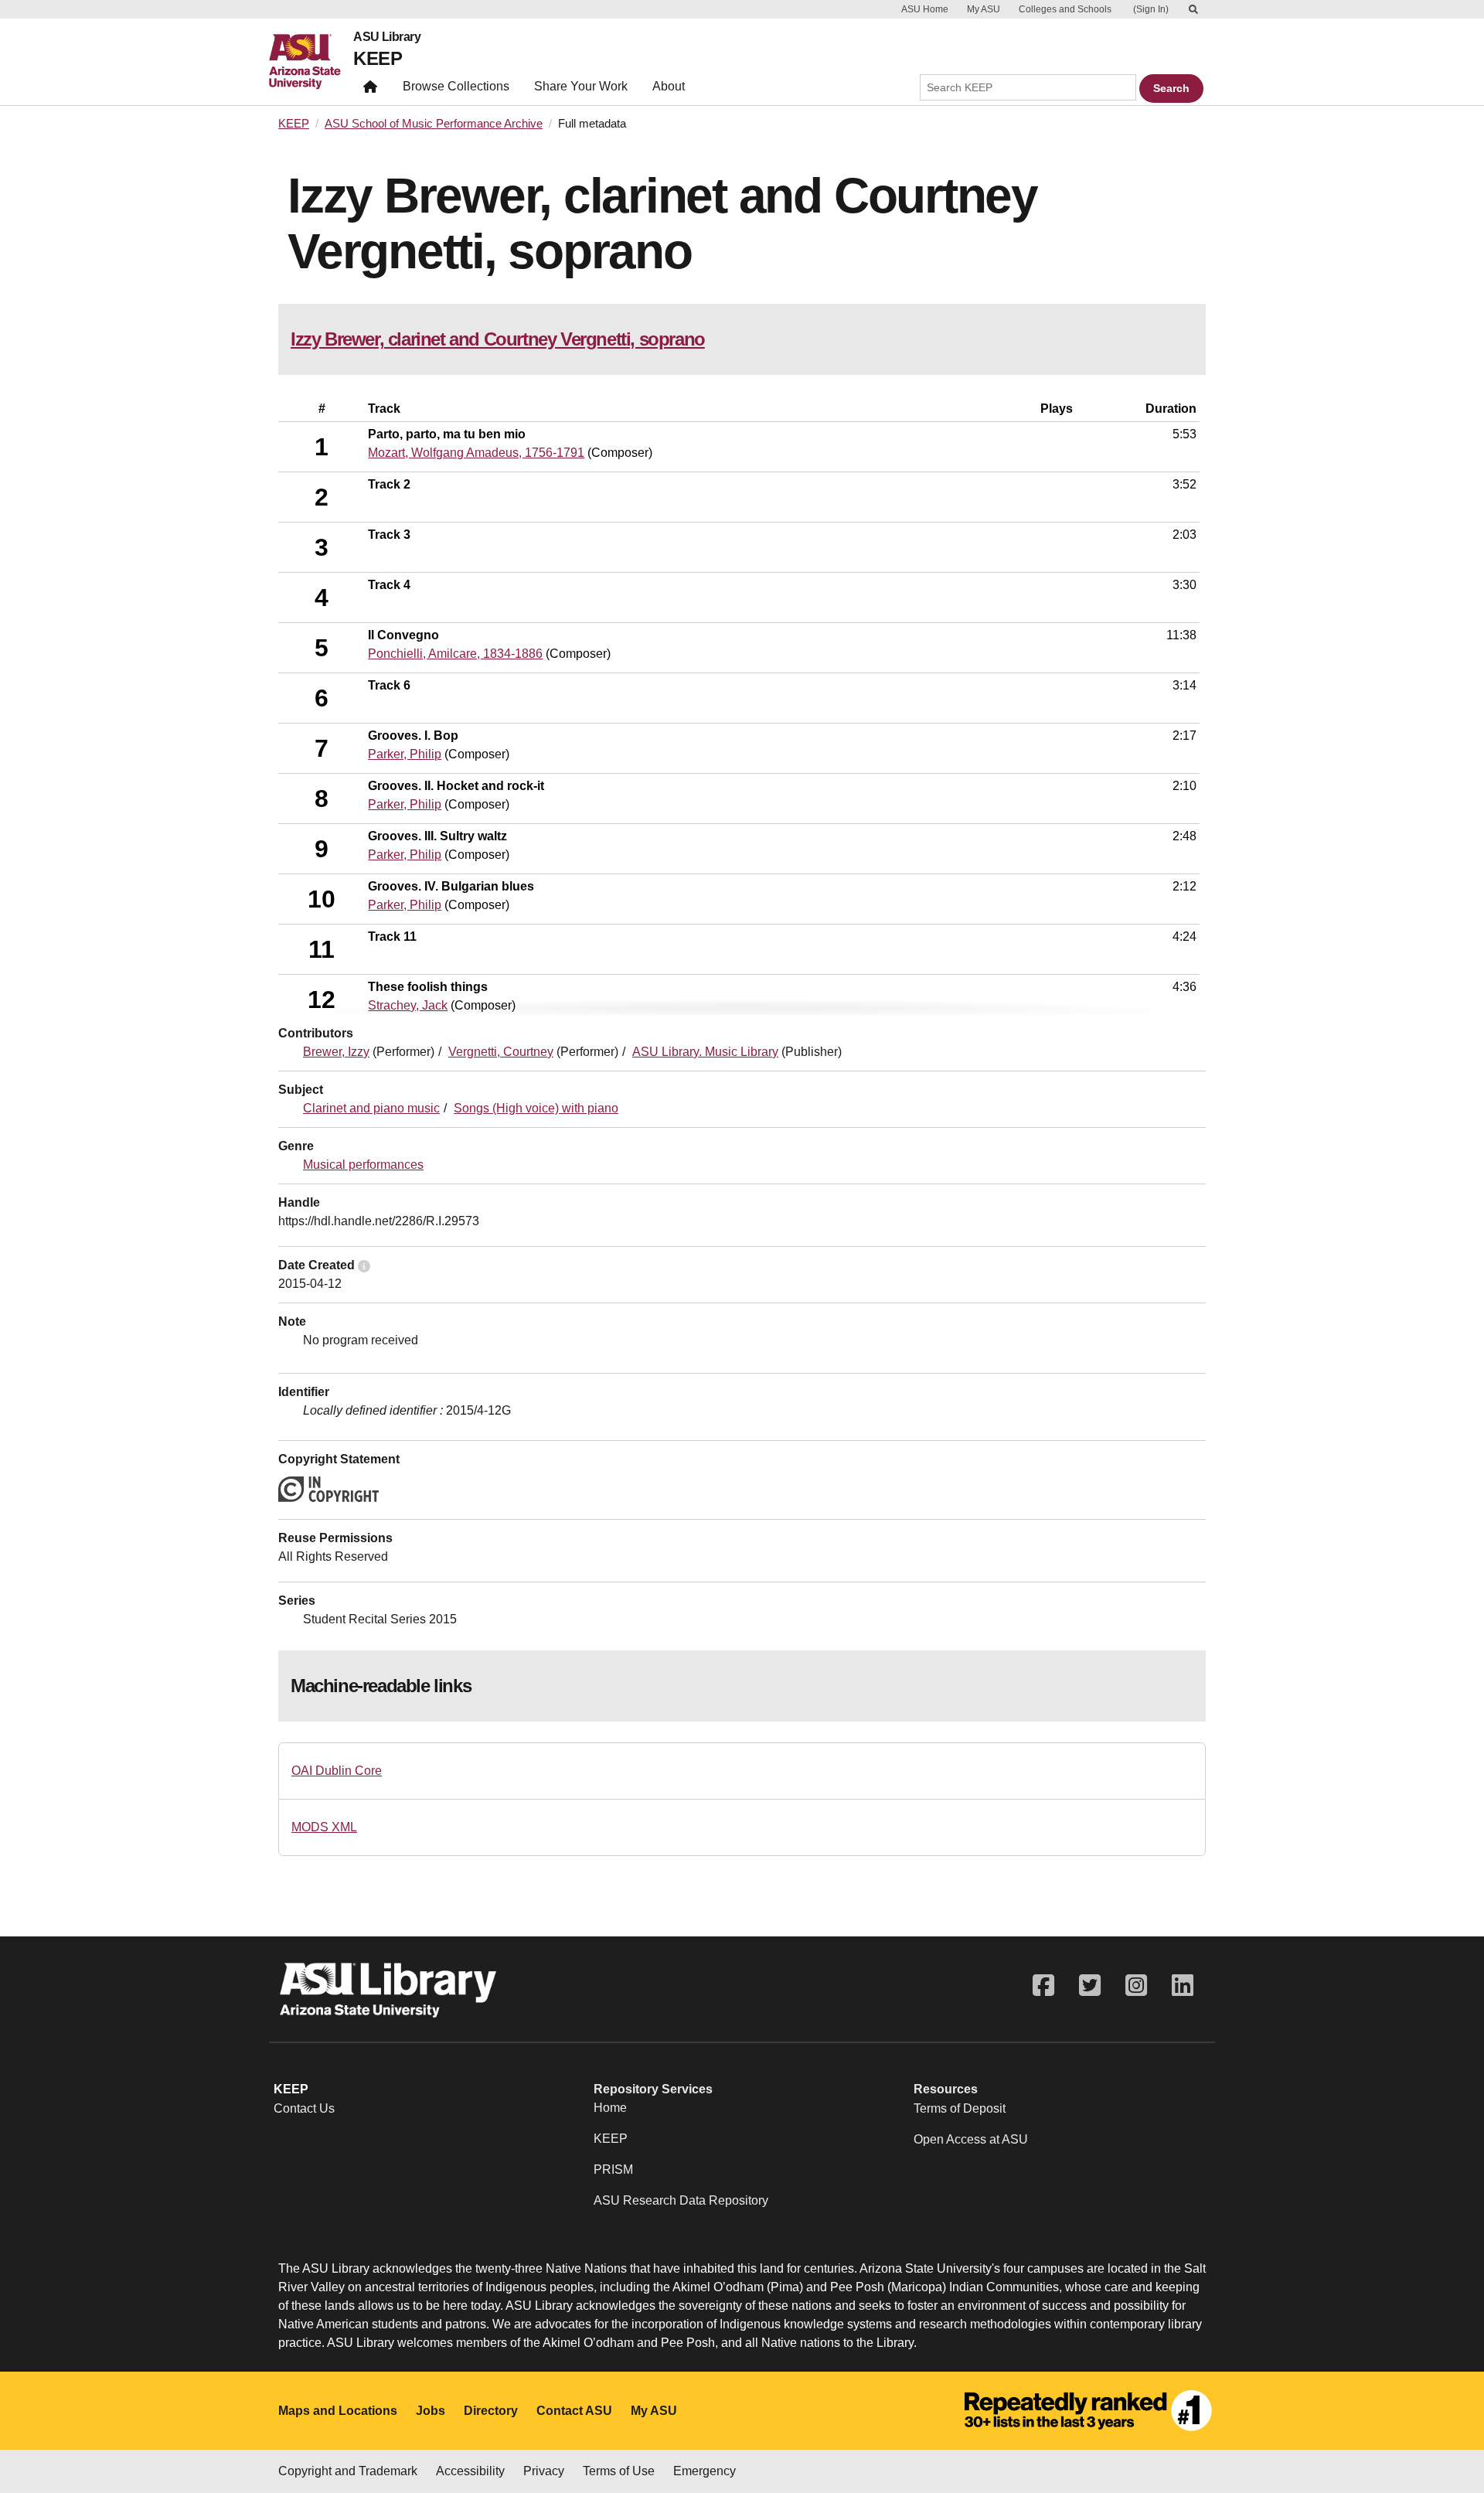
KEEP (378, 58)
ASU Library (387, 37)
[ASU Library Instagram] (1136, 1986)
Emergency (705, 2471)
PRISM (613, 2169)
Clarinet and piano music (371, 1108)
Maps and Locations (338, 2411)
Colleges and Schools (1065, 9)
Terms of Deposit (960, 2108)
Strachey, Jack (408, 1005)
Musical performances (363, 1165)
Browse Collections (456, 86)
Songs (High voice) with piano (536, 1108)
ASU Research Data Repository (681, 2200)
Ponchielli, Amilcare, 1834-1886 (455, 654)
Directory (491, 2411)
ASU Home (925, 9)
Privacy (544, 2471)
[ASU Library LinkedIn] (1183, 1986)
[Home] (311, 62)
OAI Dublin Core (337, 1771)
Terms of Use (619, 2471)
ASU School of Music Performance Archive (434, 124)
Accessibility (470, 2471)
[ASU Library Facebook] (1043, 1986)
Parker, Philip (405, 754)
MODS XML (324, 1827)
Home (610, 2108)
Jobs (431, 2411)
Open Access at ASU (971, 2139)
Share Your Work (581, 86)
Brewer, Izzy (336, 1052)
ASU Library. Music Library (705, 1052)
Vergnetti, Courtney (501, 1052)
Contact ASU (574, 2411)
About (669, 86)
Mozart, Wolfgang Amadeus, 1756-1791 (476, 453)
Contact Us (304, 2108)
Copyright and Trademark (348, 2471)
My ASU (984, 9)
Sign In (1151, 9)
